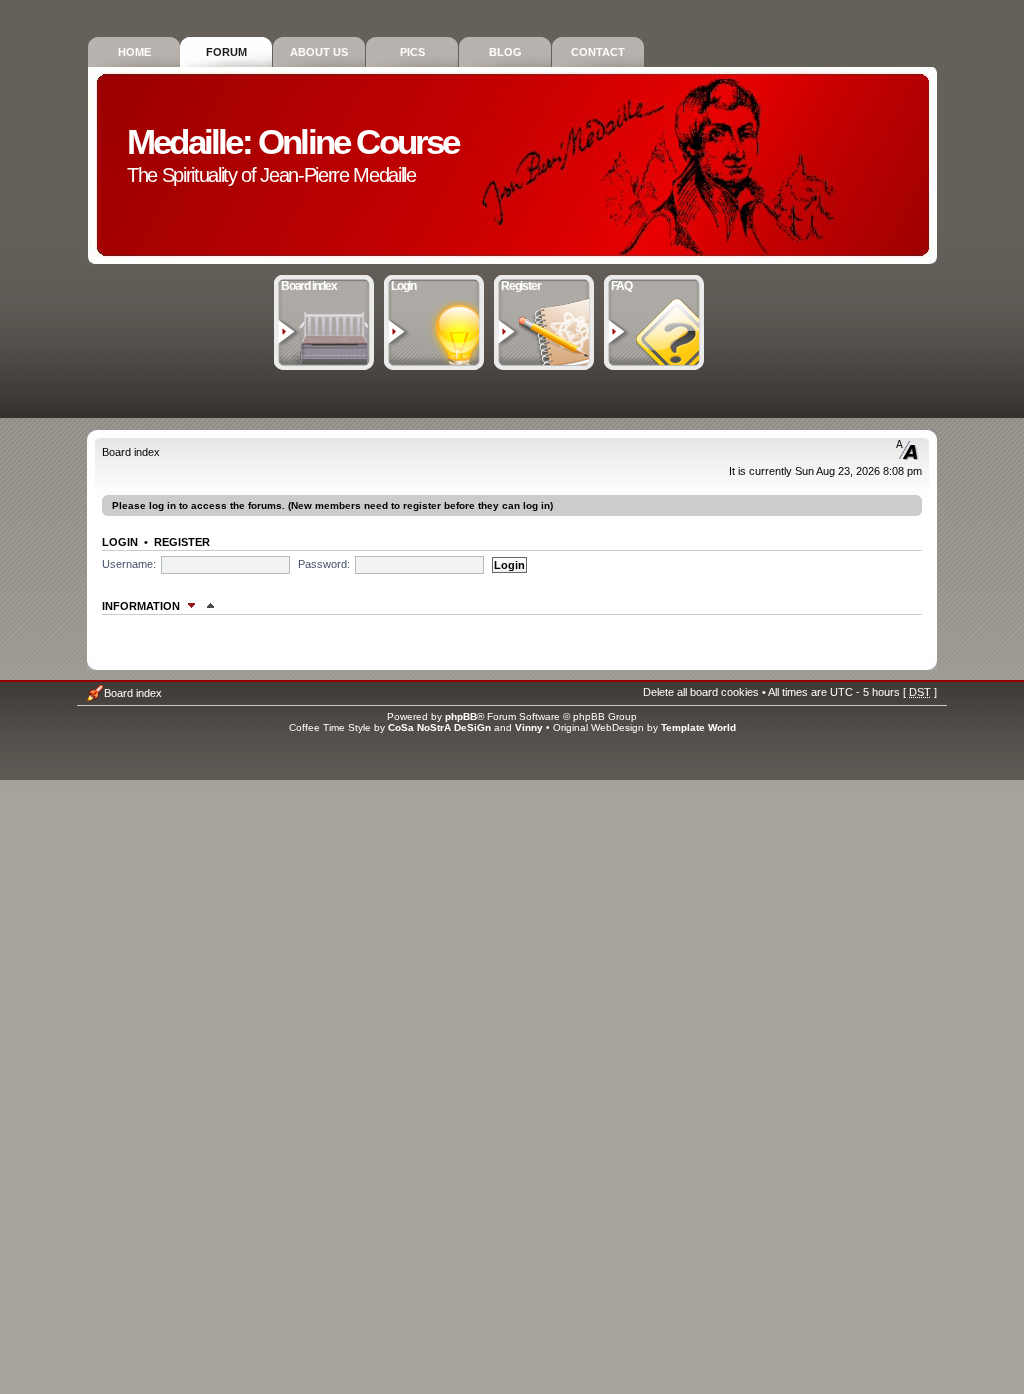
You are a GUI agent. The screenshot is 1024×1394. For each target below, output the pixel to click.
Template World (698, 727)
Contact (598, 52)
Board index (309, 286)
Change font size (907, 450)
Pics (412, 52)
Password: (324, 564)
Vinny (529, 727)
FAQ (621, 286)
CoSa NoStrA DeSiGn (439, 727)
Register (520, 286)
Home (134, 52)
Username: (129, 564)
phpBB (461, 716)
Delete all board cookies (701, 692)
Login (403, 286)
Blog (505, 52)
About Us (319, 52)
